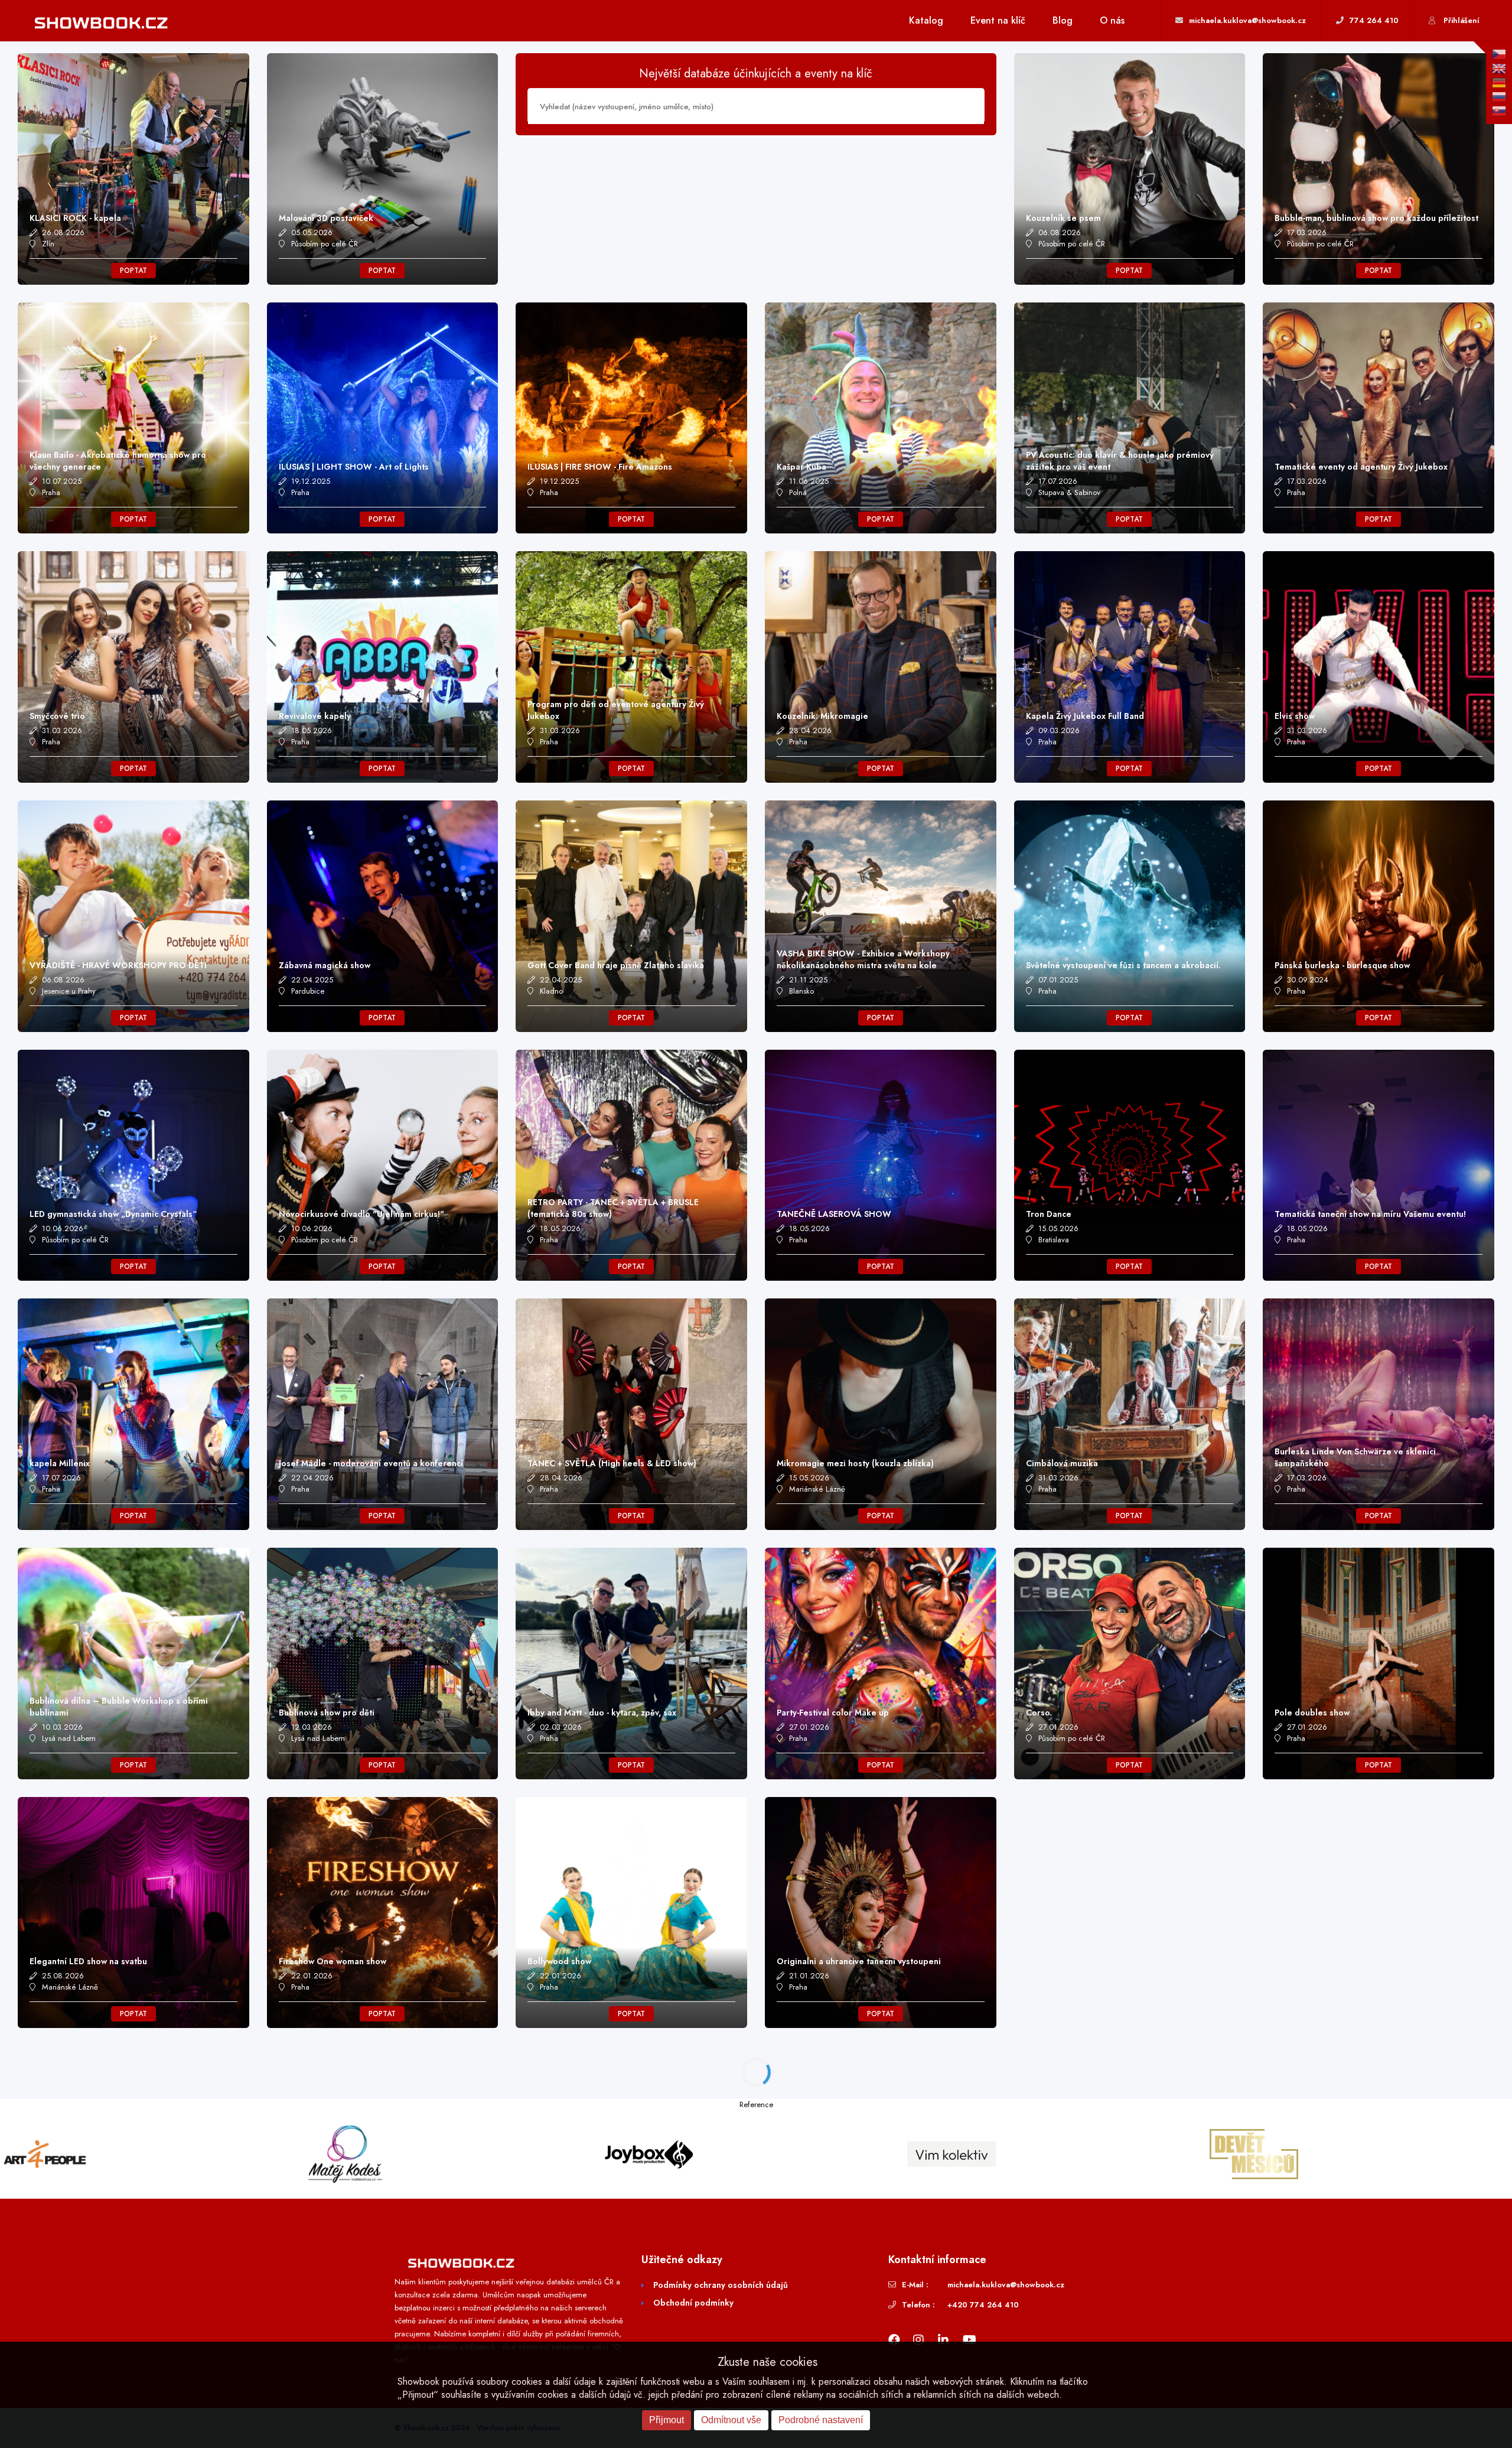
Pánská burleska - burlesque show (1342, 965)
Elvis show (1295, 716)
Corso (1038, 1713)
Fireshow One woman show (333, 1961)
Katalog (926, 20)
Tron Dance (1049, 1214)
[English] (1499, 69)
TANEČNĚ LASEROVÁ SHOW (834, 1214)
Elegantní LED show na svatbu (88, 1961)
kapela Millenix (60, 1463)
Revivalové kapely (315, 716)
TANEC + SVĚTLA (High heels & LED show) (612, 1463)
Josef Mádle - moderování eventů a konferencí (371, 1463)
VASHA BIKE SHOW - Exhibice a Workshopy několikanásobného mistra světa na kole (863, 959)
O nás (1112, 20)
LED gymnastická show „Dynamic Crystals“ (113, 1214)
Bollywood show (559, 1961)
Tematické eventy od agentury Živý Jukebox (1361, 467)
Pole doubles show (1312, 1713)
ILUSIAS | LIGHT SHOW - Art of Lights (354, 467)
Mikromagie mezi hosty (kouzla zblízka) (855, 1463)
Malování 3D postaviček (326, 218)
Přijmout (667, 2420)
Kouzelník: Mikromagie (822, 716)
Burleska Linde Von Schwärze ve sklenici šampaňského (1355, 1457)
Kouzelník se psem (1063, 218)
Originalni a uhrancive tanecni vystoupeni (859, 1961)
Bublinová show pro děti (327, 1713)
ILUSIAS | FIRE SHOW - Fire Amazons (600, 467)
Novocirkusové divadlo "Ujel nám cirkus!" (361, 1214)
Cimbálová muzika (1062, 1463)
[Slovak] (1499, 111)
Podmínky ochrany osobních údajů (721, 2285)
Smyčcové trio (57, 716)
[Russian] (1499, 97)
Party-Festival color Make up (833, 1713)
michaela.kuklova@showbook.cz (1006, 2285)
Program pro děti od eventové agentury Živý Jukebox (616, 710)
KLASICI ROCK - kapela (75, 218)
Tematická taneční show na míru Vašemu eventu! (1370, 1214)
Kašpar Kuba (801, 467)
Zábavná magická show (325, 965)
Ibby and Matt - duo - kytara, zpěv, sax (602, 1713)
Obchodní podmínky (693, 2303)
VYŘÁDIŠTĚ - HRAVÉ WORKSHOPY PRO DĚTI (118, 965)
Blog (1063, 20)
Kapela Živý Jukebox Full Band (1085, 716)
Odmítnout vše (731, 2420)
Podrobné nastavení (821, 2420)
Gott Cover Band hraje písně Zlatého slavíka (616, 965)
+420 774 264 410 (983, 2305)
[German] (1499, 83)
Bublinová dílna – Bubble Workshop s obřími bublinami (119, 1707)
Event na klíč (998, 20)
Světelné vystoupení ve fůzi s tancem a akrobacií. (1123, 965)
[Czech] (1499, 54)
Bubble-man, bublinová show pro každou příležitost (1376, 218)
